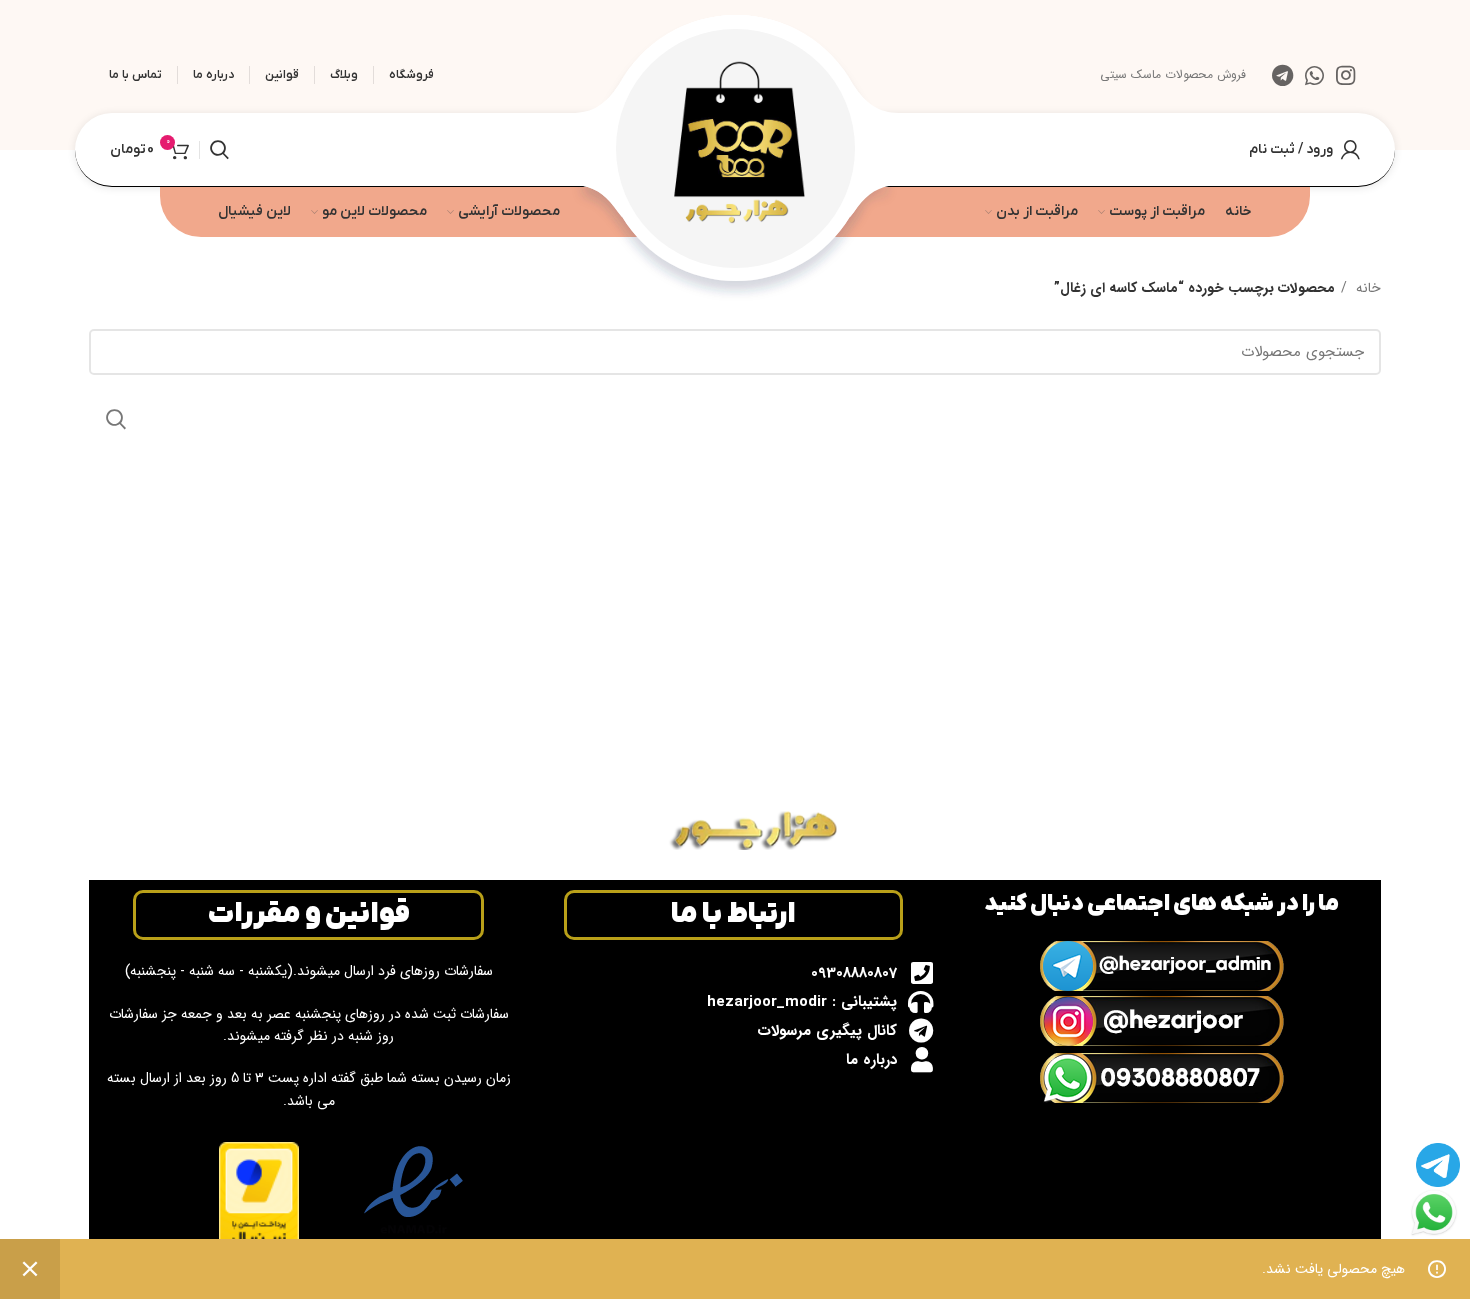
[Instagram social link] (1345, 75)
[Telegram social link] (1282, 75)
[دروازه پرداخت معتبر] (259, 1198)
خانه (1366, 288)
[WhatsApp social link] (1314, 75)
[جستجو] (219, 150)
